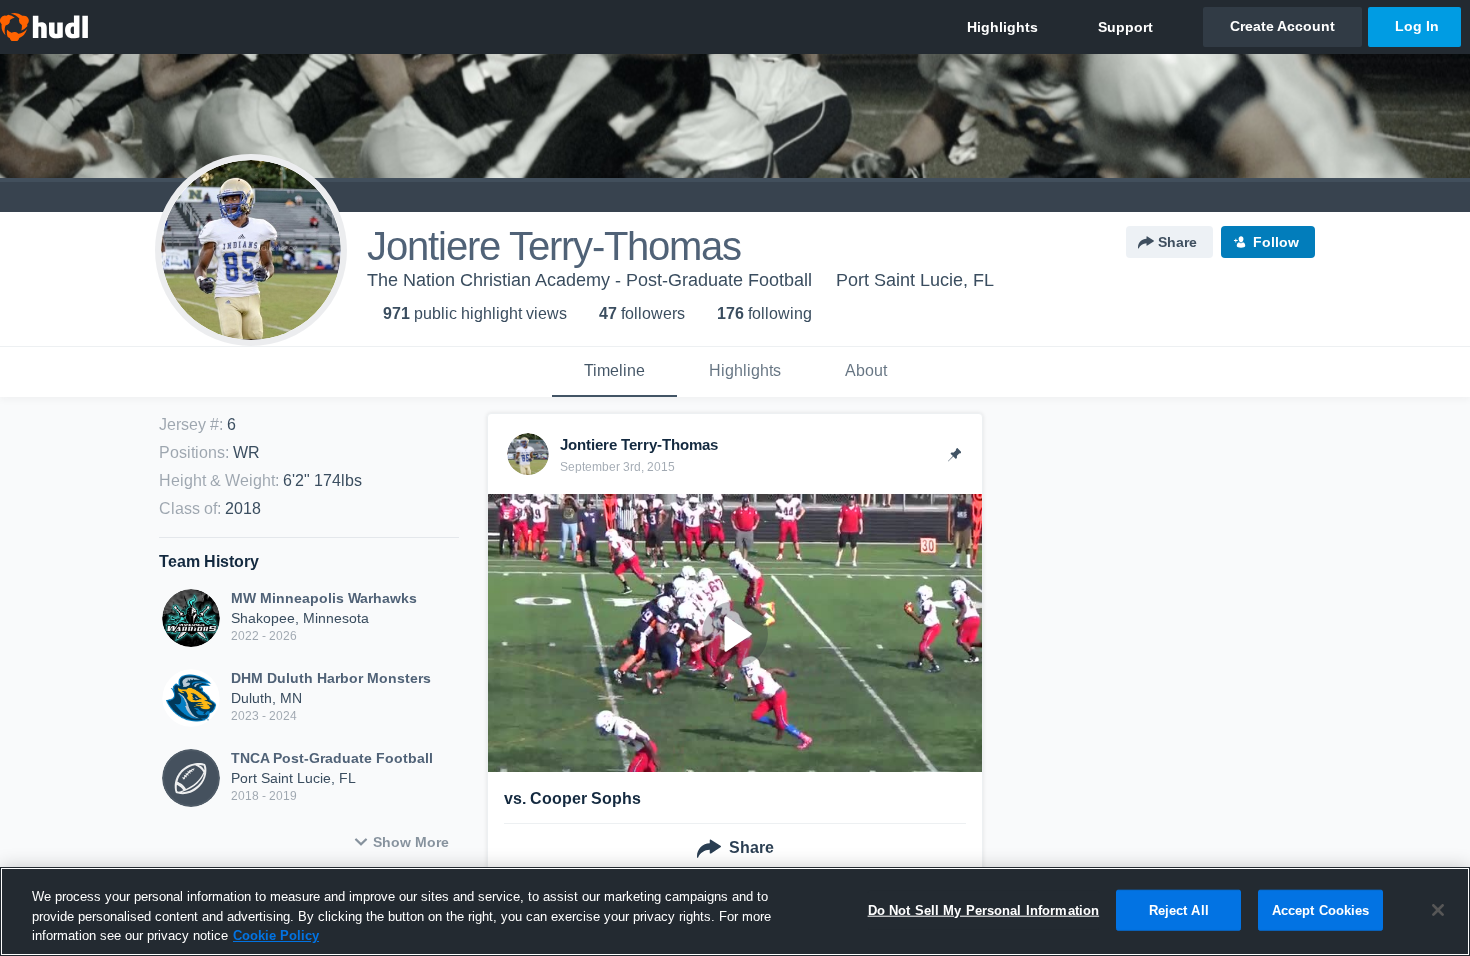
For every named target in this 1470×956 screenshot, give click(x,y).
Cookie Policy (276, 935)
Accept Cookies (1321, 909)
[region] (735, 911)
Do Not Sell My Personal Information (984, 909)
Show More (411, 842)
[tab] (614, 372)
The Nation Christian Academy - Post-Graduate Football (589, 280)
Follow (1276, 242)
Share (1177, 242)
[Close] (1438, 910)
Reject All (1179, 909)
